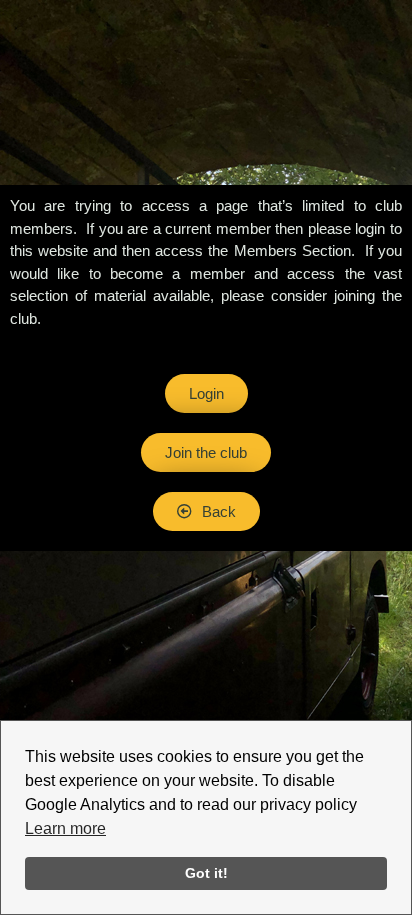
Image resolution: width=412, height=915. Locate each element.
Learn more (65, 828)
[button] (206, 511)
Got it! (206, 873)
